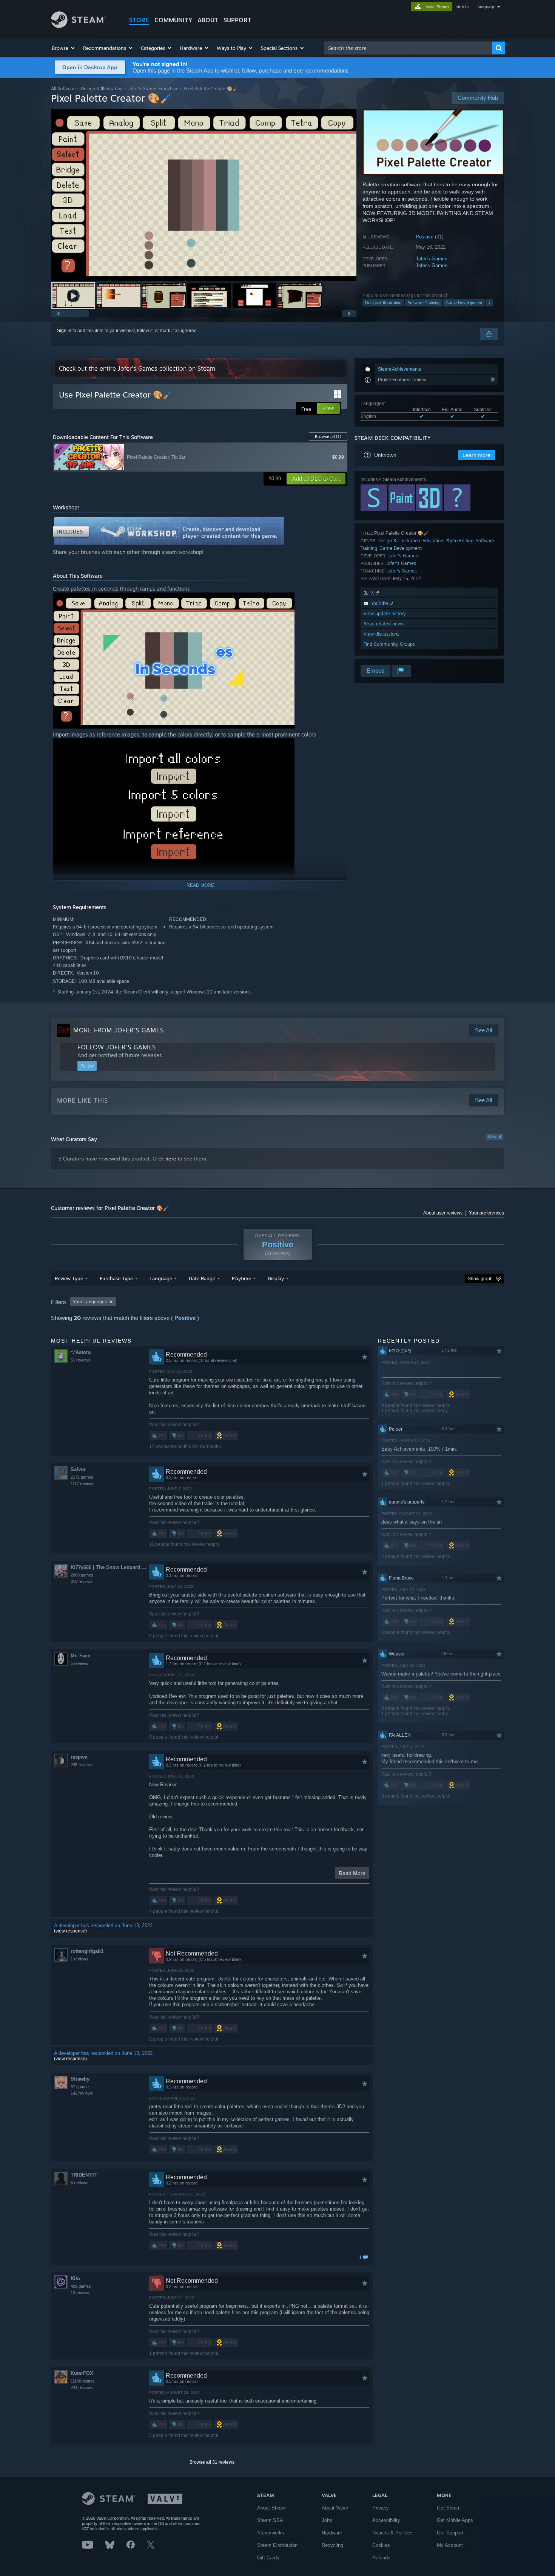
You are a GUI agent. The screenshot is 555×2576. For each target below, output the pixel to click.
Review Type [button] (69, 1278)
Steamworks (271, 2533)
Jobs (327, 2520)
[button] (64, 48)
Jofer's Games (432, 259)
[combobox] (408, 48)
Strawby (80, 2079)
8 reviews (79, 2183)
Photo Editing (459, 541)
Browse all (328, 436)
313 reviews (82, 1581)
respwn (79, 1757)
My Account (450, 2545)
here (171, 1159)
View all (495, 1137)
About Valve (335, 2508)
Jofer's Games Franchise (153, 89)
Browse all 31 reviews (212, 2462)
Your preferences (486, 1213)
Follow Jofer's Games (117, 1047)
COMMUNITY (173, 20)
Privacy (381, 2508)
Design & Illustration (102, 89)
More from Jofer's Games (119, 1030)
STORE (139, 20)
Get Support (450, 2533)
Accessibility (386, 2520)
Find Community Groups (389, 644)
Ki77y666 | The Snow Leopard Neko (110, 1567)
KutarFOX (82, 2373)
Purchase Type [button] (116, 1278)
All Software (63, 89)
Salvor (78, 1469)
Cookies (381, 2545)
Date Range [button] (202, 1278)
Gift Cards (268, 2558)
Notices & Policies (392, 2533)
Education (433, 541)
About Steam (271, 2508)
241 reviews (82, 2387)
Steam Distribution (277, 2545)
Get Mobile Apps (455, 2520)
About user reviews (443, 1213)
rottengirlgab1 (87, 1951)
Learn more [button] (476, 455)
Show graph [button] (480, 1279)
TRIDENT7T (84, 2175)
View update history (385, 613)
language (486, 7)
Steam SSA (270, 2520)
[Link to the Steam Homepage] (78, 26)
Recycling (332, 2545)
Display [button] (276, 1278)
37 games (80, 2087)
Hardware (332, 2533)
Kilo (75, 2278)
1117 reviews (82, 1484)
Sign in (64, 331)
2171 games (82, 1477)
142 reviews (82, 2093)
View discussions (382, 634)
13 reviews (81, 2293)
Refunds (381, 2558)
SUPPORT (237, 20)
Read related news (383, 624)
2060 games (82, 1575)
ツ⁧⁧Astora (81, 1352)
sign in (462, 7)
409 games (81, 2286)
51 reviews (81, 1360)
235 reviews (82, 1765)
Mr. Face (80, 1656)
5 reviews (79, 1663)
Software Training (423, 303)
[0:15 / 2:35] (204, 195)
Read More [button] (352, 1873)
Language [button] (161, 1278)
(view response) (70, 1931)
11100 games (83, 2381)
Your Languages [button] (90, 1302)
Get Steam (449, 2508)
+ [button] (489, 303)
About (208, 20)
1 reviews (79, 1959)
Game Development (464, 303)
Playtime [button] (241, 1278)
